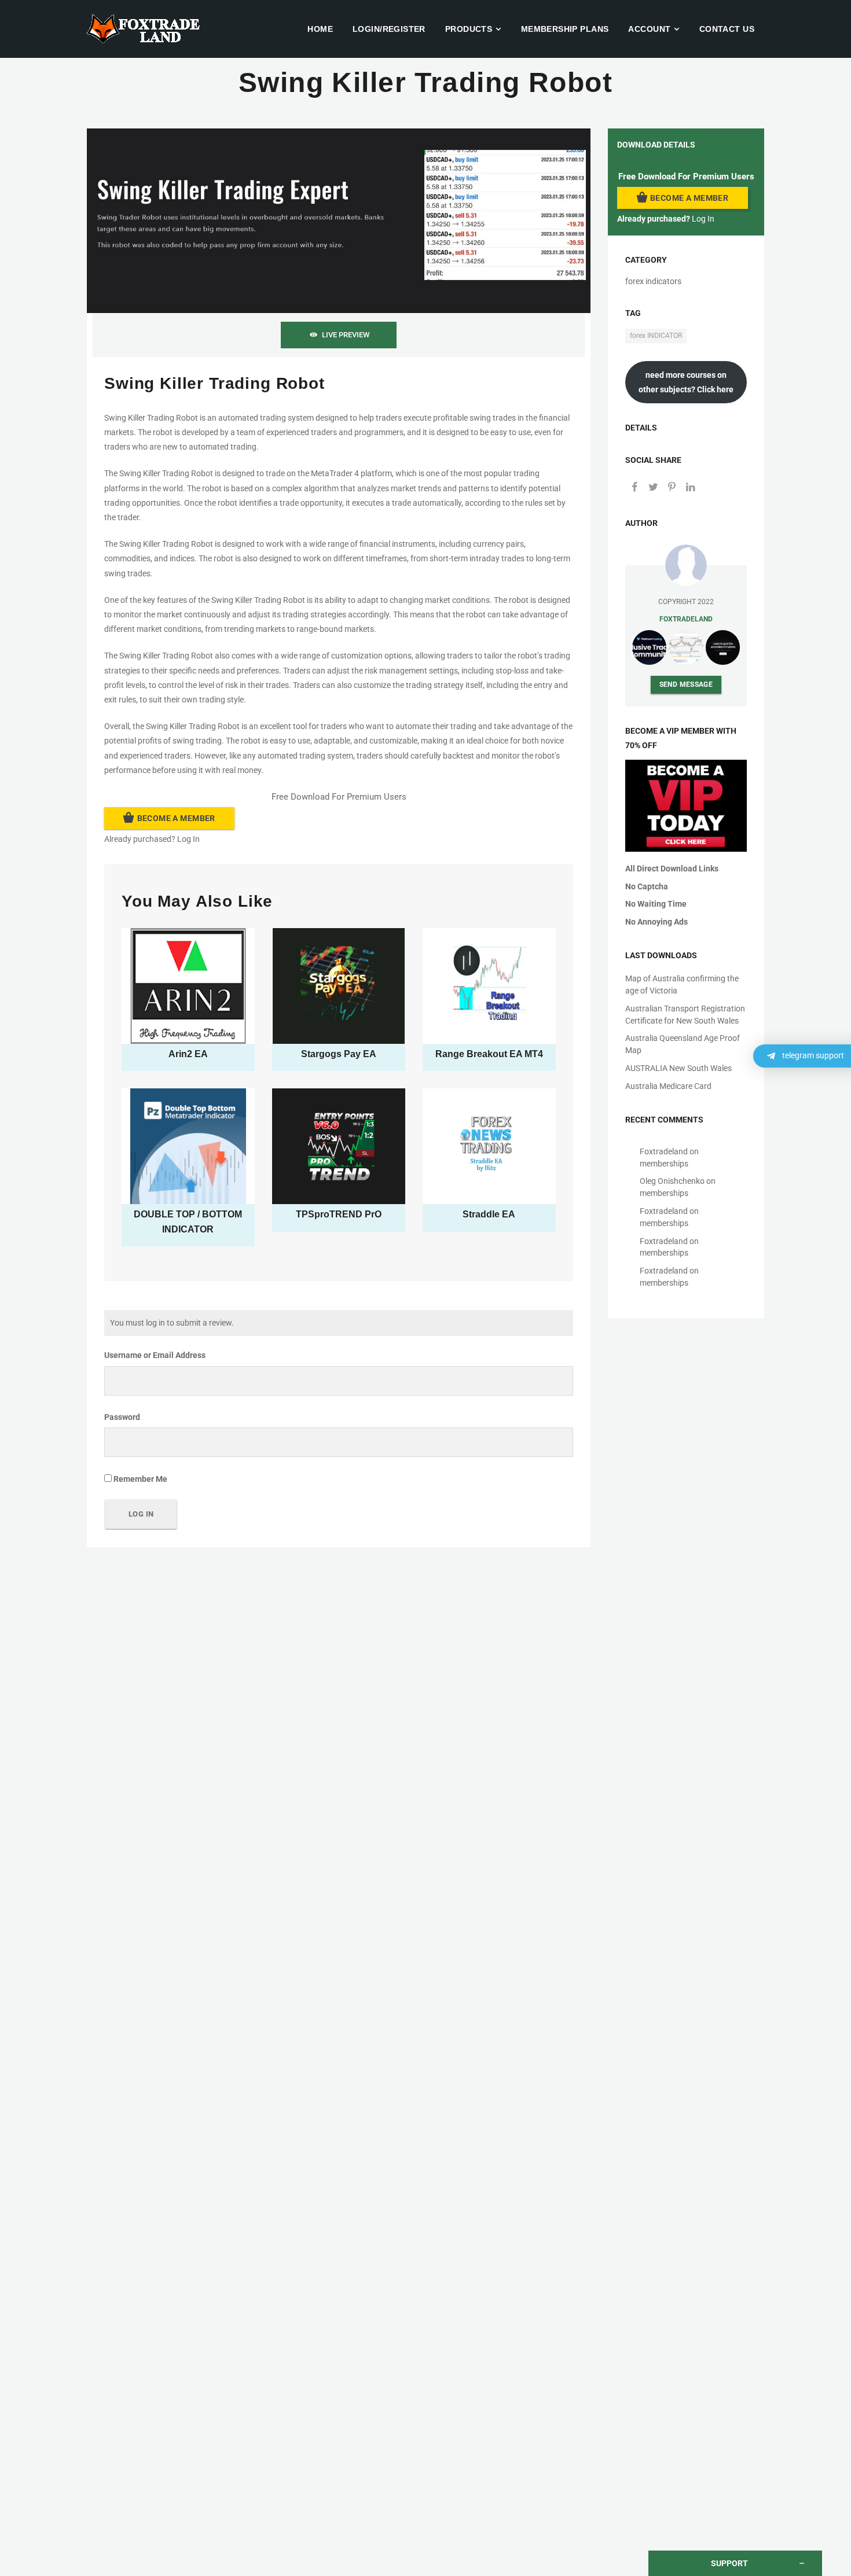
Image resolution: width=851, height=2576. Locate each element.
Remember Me (140, 1479)
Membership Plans (565, 29)
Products (469, 29)
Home (320, 29)
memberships (664, 1164)
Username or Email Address (155, 1355)
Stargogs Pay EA (339, 1054)
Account (649, 29)
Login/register (389, 29)
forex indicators (653, 281)
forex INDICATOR (656, 336)
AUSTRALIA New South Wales (678, 1068)
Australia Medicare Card (668, 1086)
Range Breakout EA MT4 (489, 1054)
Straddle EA (489, 1214)
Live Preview (346, 335)
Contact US (727, 29)
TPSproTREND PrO (339, 1214)
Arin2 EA (188, 1054)
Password (122, 1417)
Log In (188, 839)
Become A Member (176, 818)
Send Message (686, 684)
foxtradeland (686, 619)
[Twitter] (653, 488)
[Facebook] (634, 488)
